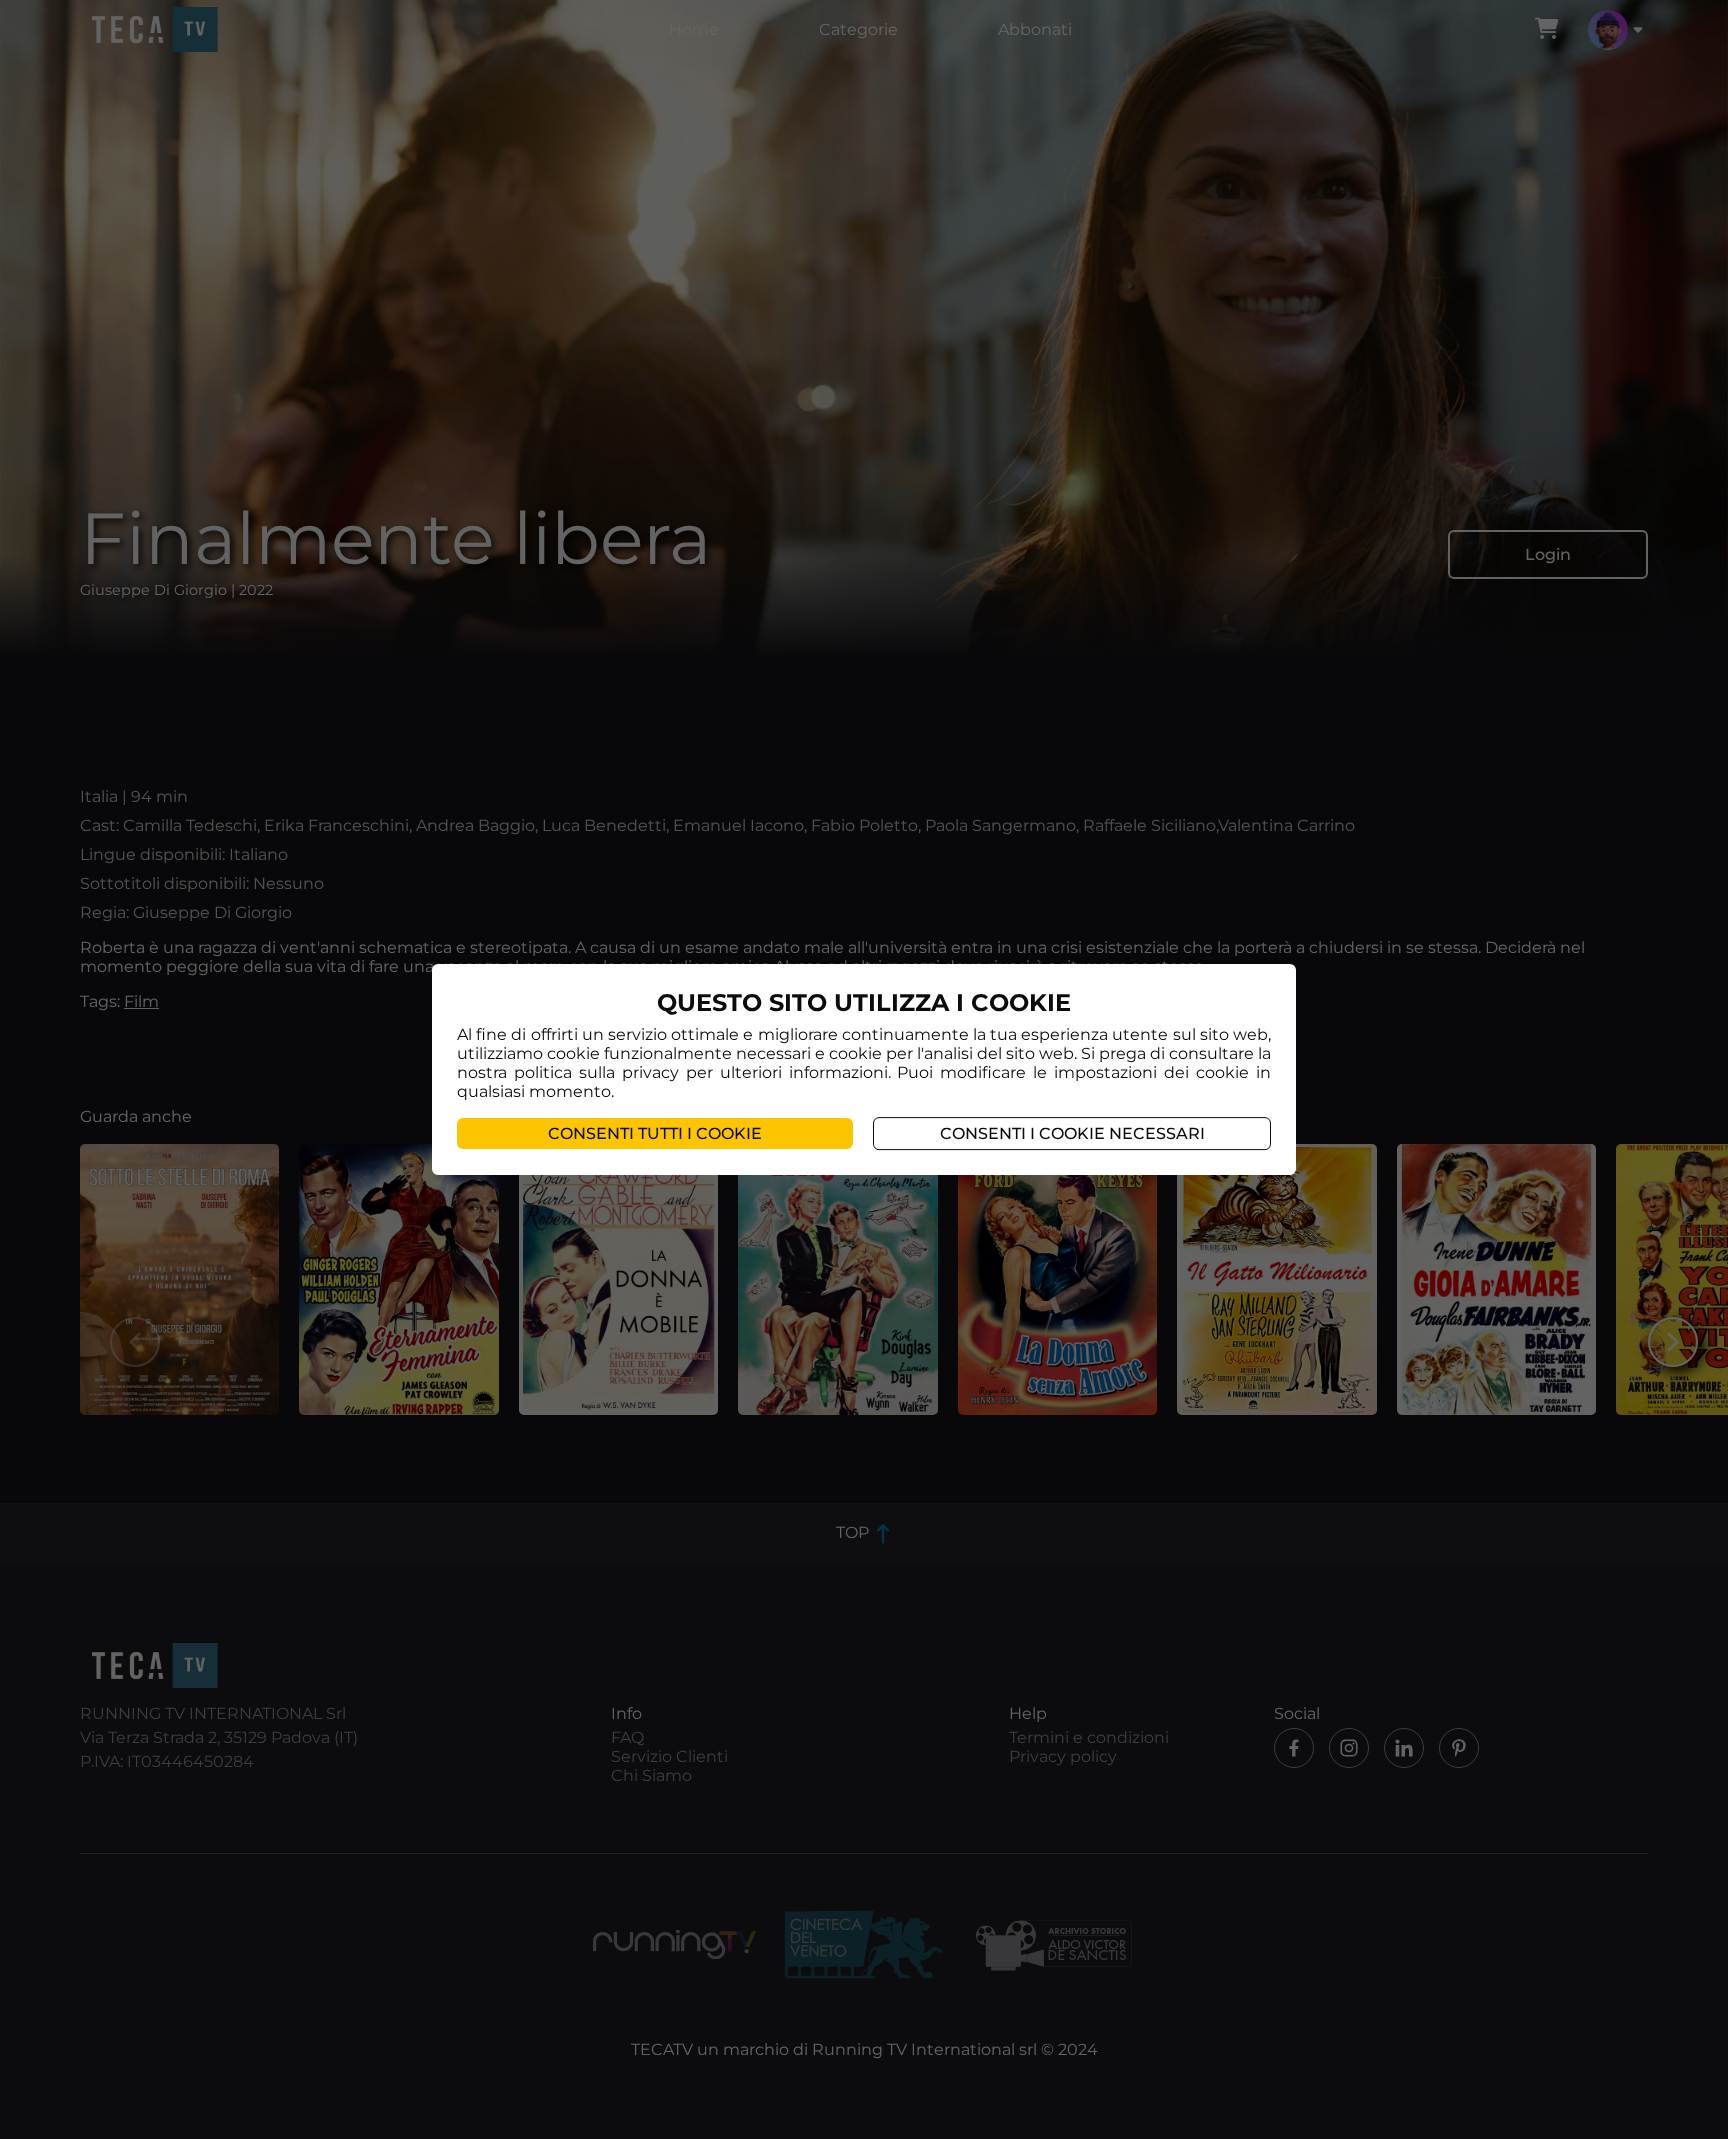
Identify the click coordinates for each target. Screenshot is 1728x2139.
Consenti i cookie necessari (1072, 1133)
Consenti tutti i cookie (655, 1133)
